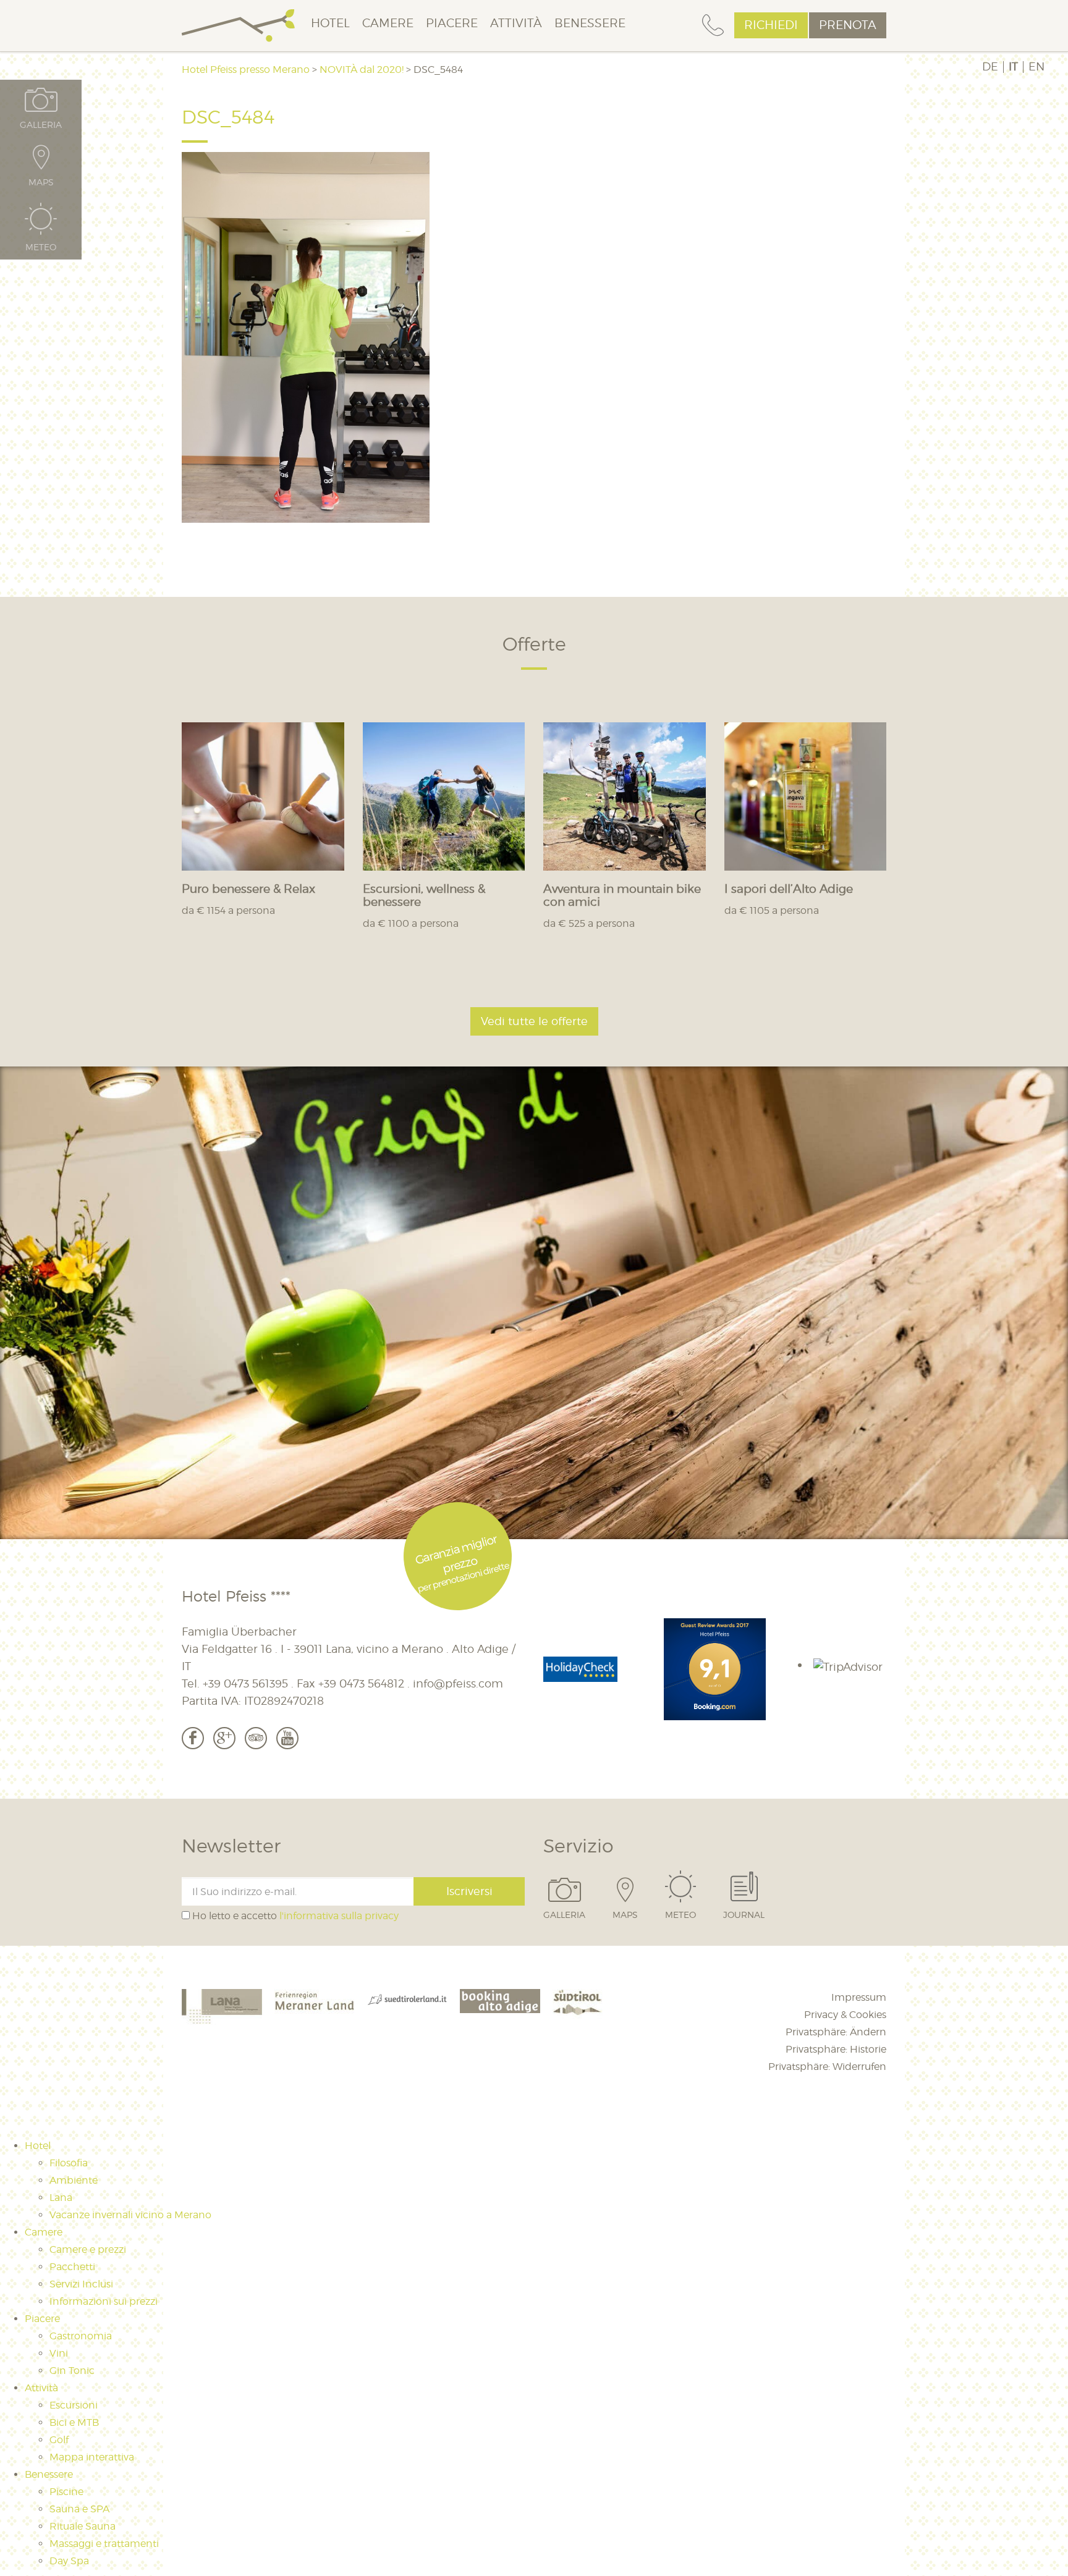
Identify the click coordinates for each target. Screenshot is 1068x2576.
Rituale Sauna (83, 2526)
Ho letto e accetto (294, 1916)
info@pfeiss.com (458, 1683)
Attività (516, 23)
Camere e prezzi (88, 2249)
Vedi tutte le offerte (534, 1021)
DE (990, 67)
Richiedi (771, 25)
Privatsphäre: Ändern (836, 2032)
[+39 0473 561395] (713, 26)
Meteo (680, 1914)
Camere (388, 23)
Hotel (330, 23)
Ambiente (74, 2180)
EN (1036, 67)
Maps (625, 1914)
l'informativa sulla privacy (339, 1916)
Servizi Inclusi (81, 2284)
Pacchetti (72, 2267)
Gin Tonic (72, 2371)
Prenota (848, 25)
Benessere (590, 23)
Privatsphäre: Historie (836, 2049)
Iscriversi (469, 1891)
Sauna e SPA (79, 2509)
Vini (59, 2353)
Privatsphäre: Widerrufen (827, 2067)
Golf (59, 2440)
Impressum (859, 1997)
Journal (744, 1914)
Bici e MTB (74, 2422)
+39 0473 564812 (361, 1683)
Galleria (564, 1914)
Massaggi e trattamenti (104, 2544)
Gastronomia (81, 2336)
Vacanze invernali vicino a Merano (130, 2215)
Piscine (66, 2492)
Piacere (452, 23)
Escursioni (74, 2405)
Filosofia (69, 2163)
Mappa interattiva (92, 2457)
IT (1013, 67)
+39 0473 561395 (245, 1683)
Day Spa (69, 2561)
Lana (61, 2198)
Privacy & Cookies (845, 2015)
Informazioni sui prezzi (104, 2301)
